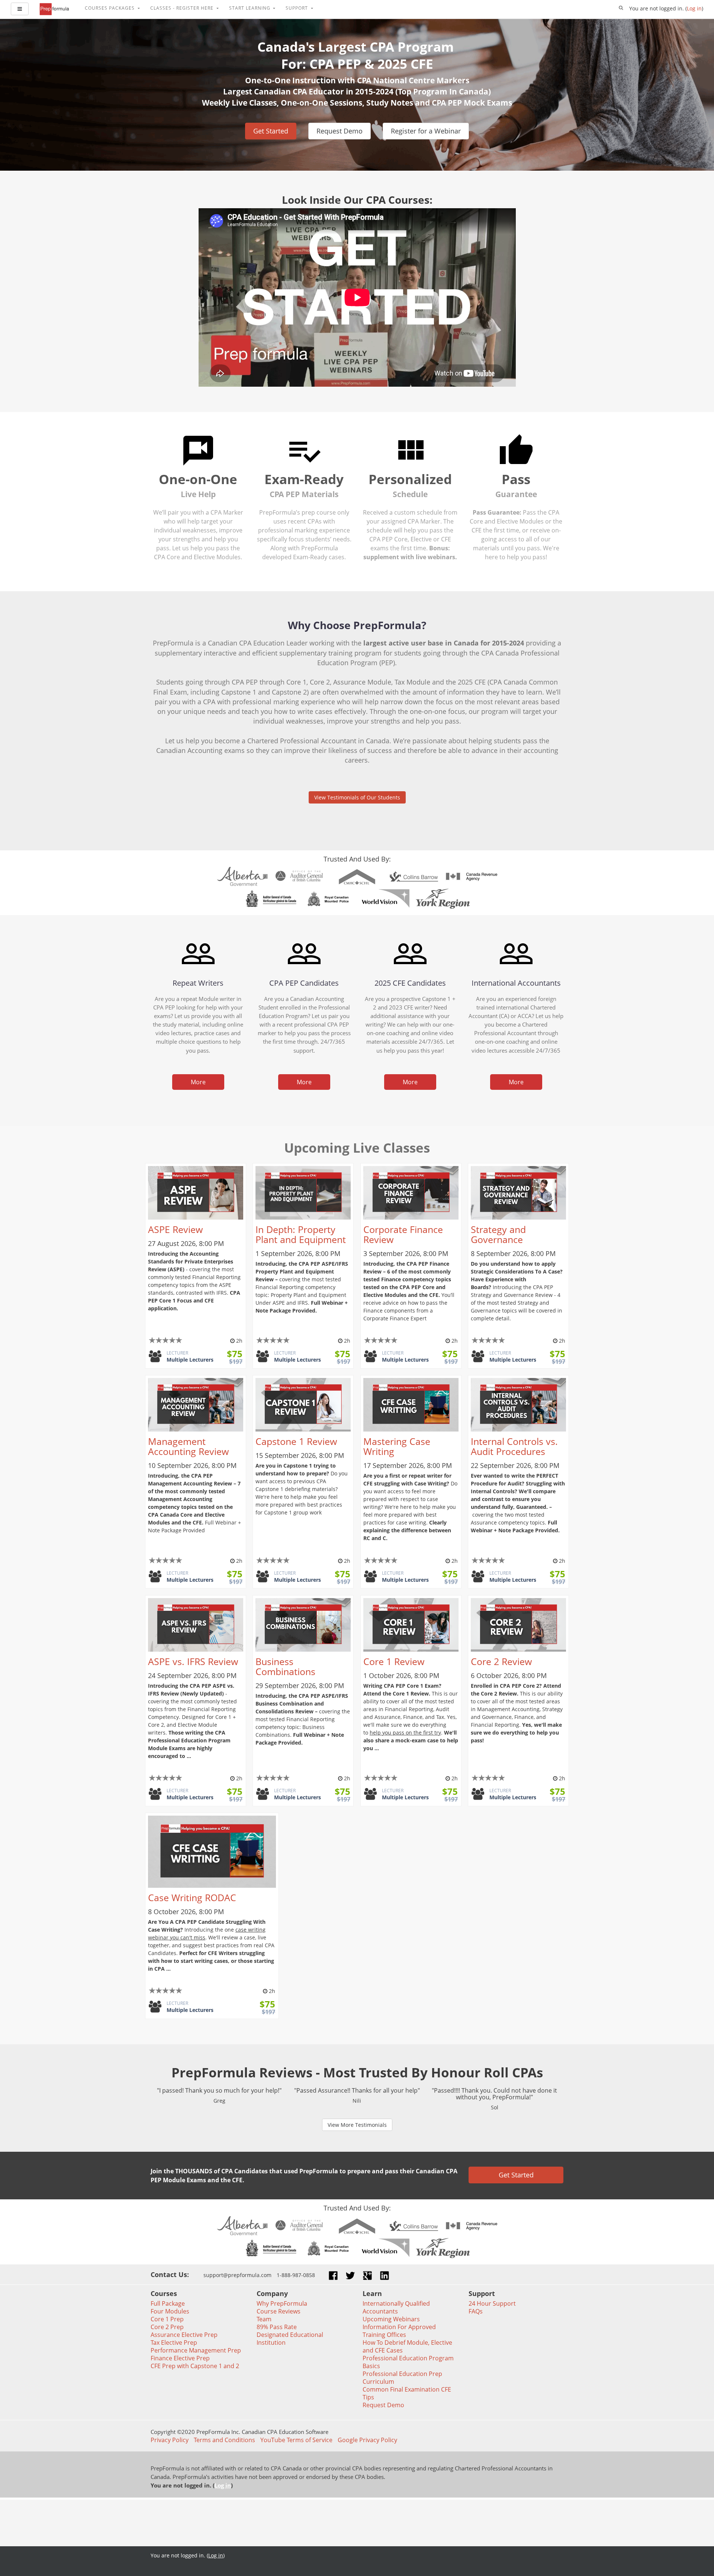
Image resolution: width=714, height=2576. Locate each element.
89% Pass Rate (277, 2327)
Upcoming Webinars (391, 2319)
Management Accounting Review (188, 1446)
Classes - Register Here (183, 8)
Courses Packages (110, 8)
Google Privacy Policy (367, 2440)
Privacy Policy (170, 2440)
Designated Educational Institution (290, 2339)
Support (297, 8)
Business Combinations (285, 1667)
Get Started (271, 131)
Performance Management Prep (196, 2350)
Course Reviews (279, 2311)
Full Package (168, 2303)
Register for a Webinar (426, 131)
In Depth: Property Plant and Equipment (301, 1234)
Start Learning (250, 8)
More (198, 1082)
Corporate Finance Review (403, 1234)
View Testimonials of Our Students (357, 797)
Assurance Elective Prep (184, 2335)
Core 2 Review (501, 1661)
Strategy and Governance (498, 1234)
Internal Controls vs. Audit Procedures (514, 1446)
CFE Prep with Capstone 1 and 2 (195, 2366)
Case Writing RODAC (192, 1898)
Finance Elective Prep (180, 2358)
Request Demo (340, 131)
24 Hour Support (492, 2303)
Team (264, 2319)
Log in (694, 8)
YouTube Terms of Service (296, 2440)
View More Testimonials (357, 2125)
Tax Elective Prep (174, 2342)
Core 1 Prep (167, 2319)
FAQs (476, 2311)
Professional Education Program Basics (408, 2362)
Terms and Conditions (224, 2440)
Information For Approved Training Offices (399, 2331)
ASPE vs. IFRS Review (193, 1661)
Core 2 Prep (167, 2327)
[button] (621, 8)
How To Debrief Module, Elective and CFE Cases (407, 2346)
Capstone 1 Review (296, 1441)
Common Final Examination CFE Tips (407, 2393)
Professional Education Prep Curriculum (402, 2378)
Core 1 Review (394, 1661)
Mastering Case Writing (397, 1446)
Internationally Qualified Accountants (396, 2307)
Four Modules (170, 2311)
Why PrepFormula (282, 2303)
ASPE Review (175, 1229)
